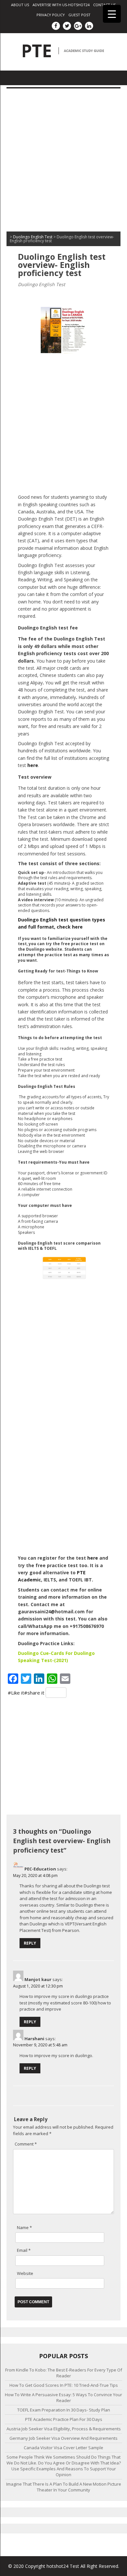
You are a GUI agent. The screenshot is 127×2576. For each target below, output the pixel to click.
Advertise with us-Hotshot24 (61, 5)
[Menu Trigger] (112, 14)
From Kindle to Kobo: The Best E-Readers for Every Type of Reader (64, 2373)
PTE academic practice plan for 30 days (64, 2419)
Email (24, 2250)
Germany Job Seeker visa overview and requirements (63, 2438)
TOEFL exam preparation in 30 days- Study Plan (64, 2410)
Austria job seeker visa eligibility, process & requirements (64, 2429)
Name (24, 2227)
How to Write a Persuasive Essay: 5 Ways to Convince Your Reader (63, 2398)
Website (25, 2273)
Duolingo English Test (42, 284)
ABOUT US (20, 5)
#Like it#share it (26, 1693)
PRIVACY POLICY (51, 15)
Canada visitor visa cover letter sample (63, 2448)
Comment (26, 2144)
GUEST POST (79, 15)
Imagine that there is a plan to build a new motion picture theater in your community (64, 2487)
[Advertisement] (63, 162)
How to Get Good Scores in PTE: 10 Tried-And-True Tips (64, 2385)
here (93, 1558)
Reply (30, 1943)
